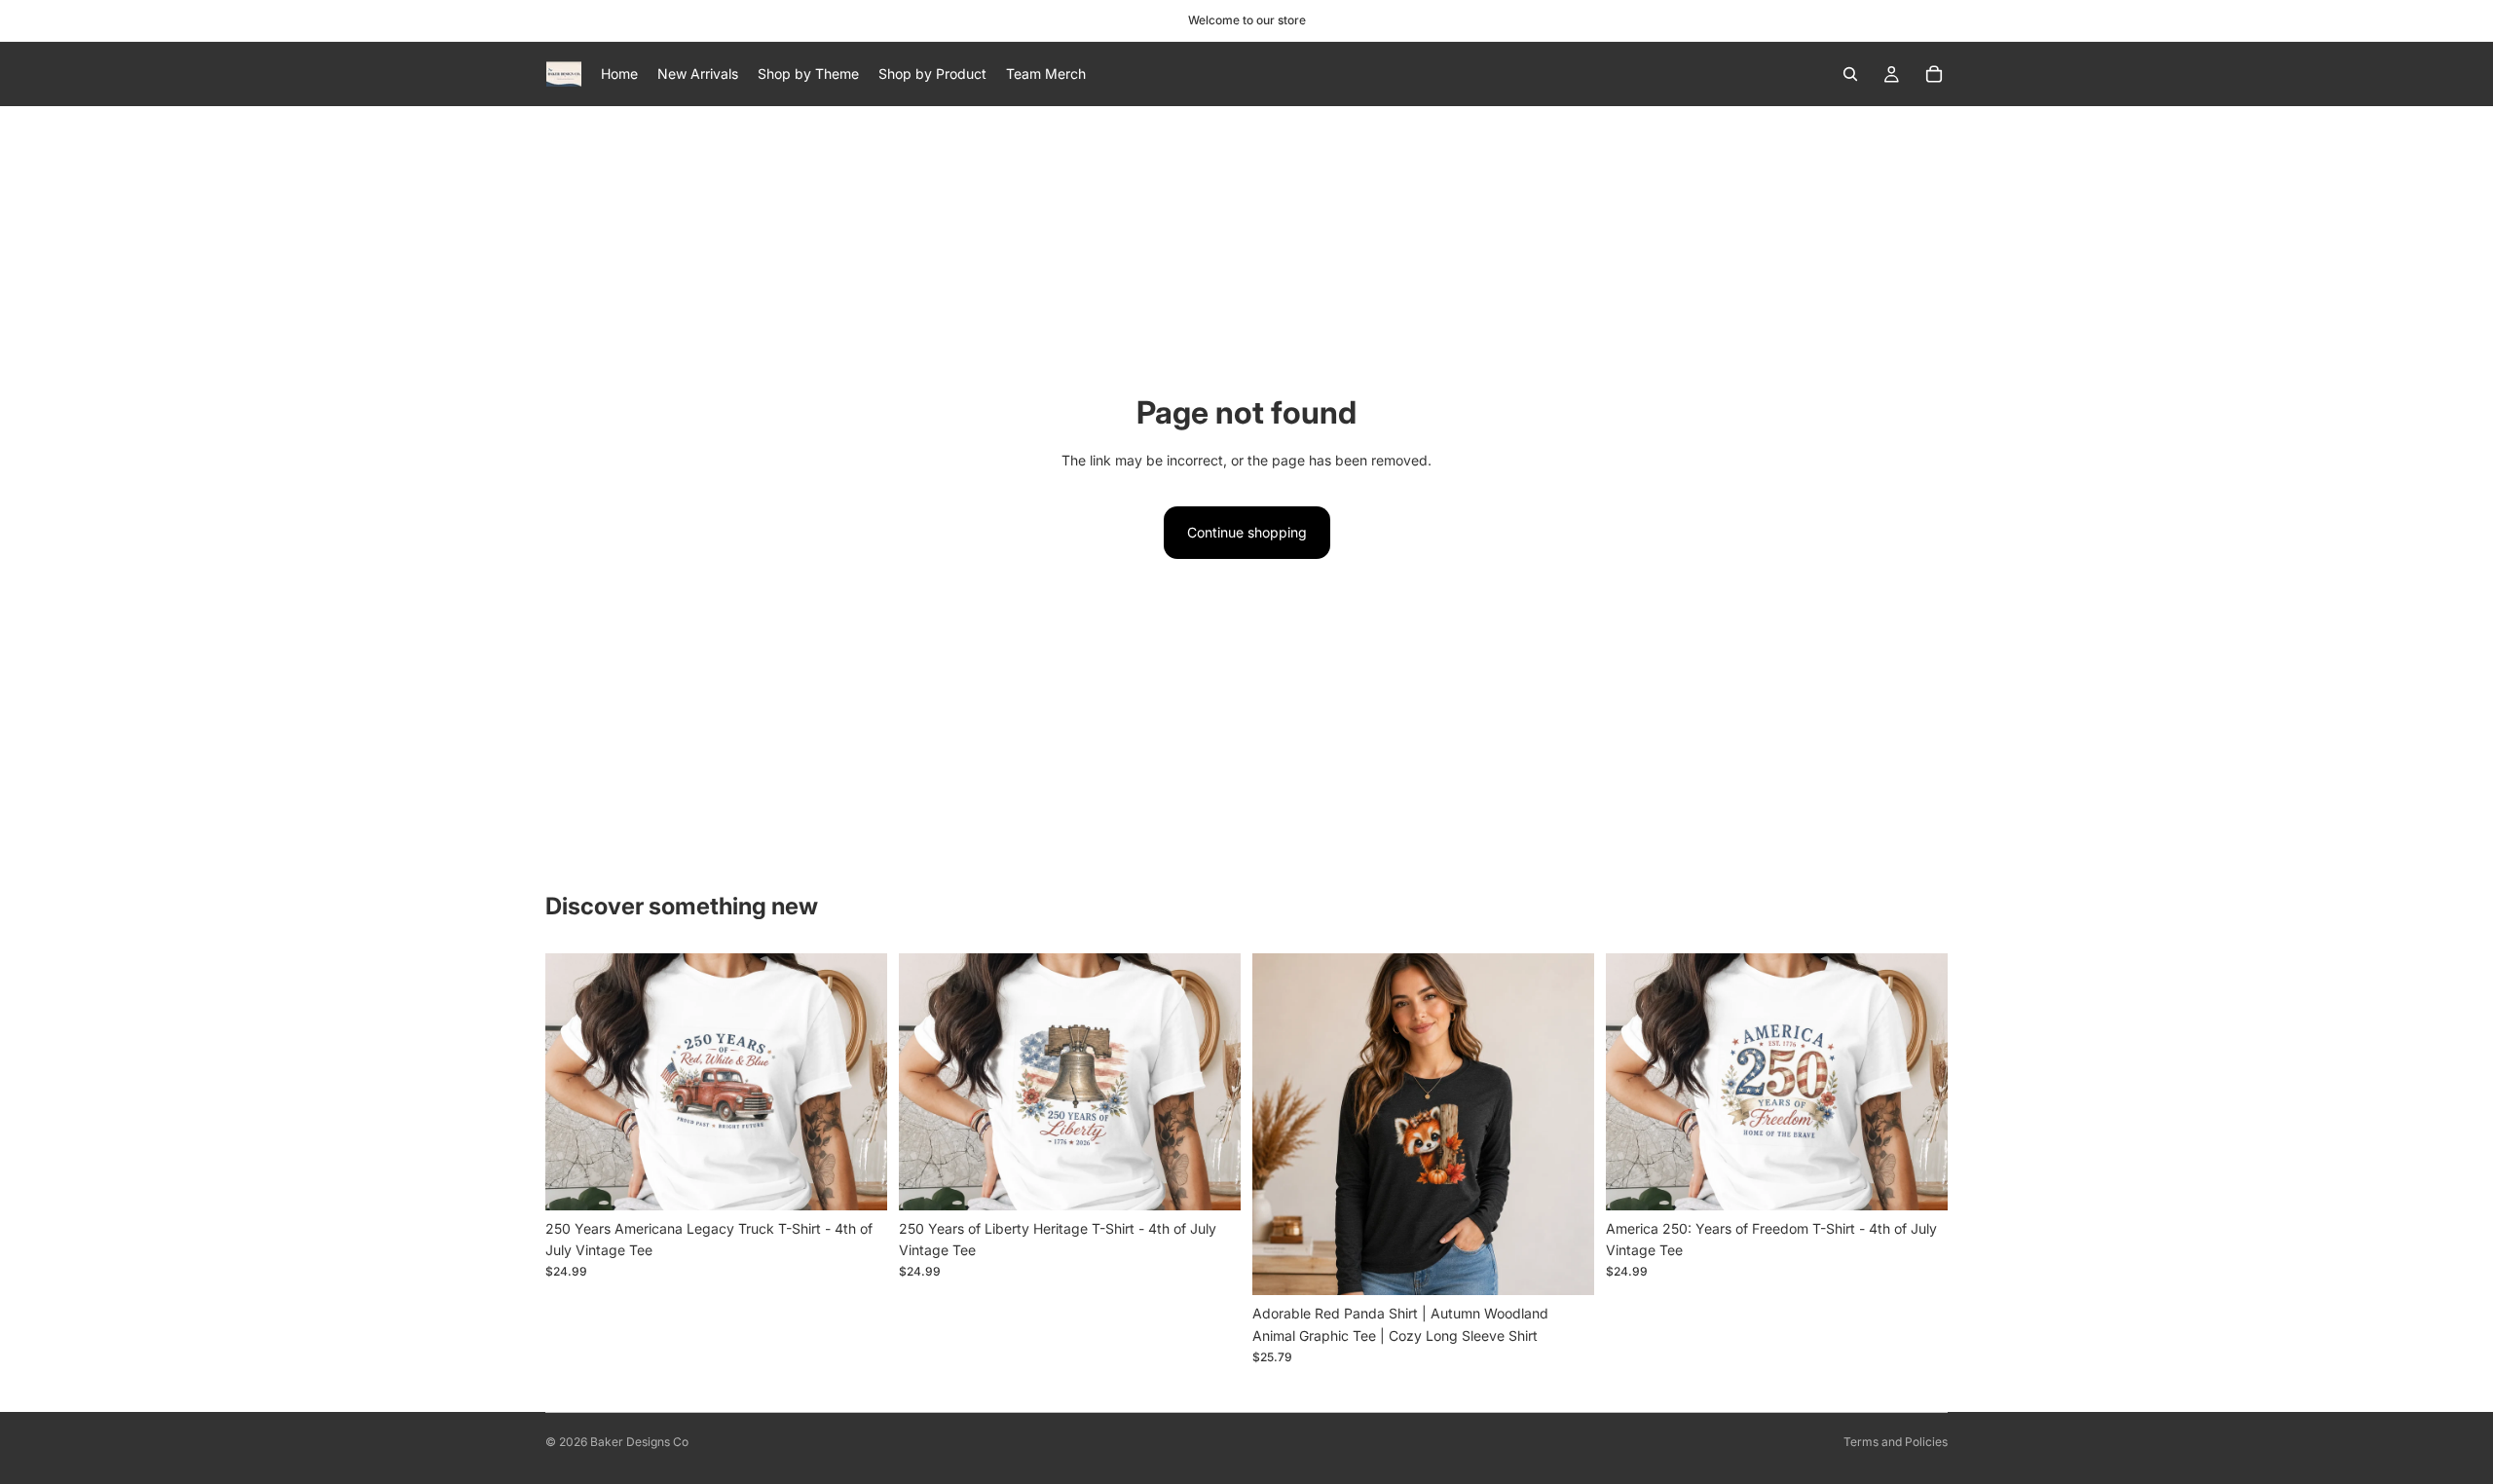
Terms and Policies (1896, 1442)
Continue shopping (1247, 532)
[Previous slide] (575, 1082)
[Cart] (1934, 74)
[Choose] (857, 1180)
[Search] (1850, 74)
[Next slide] (858, 1082)
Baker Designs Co (639, 1442)
